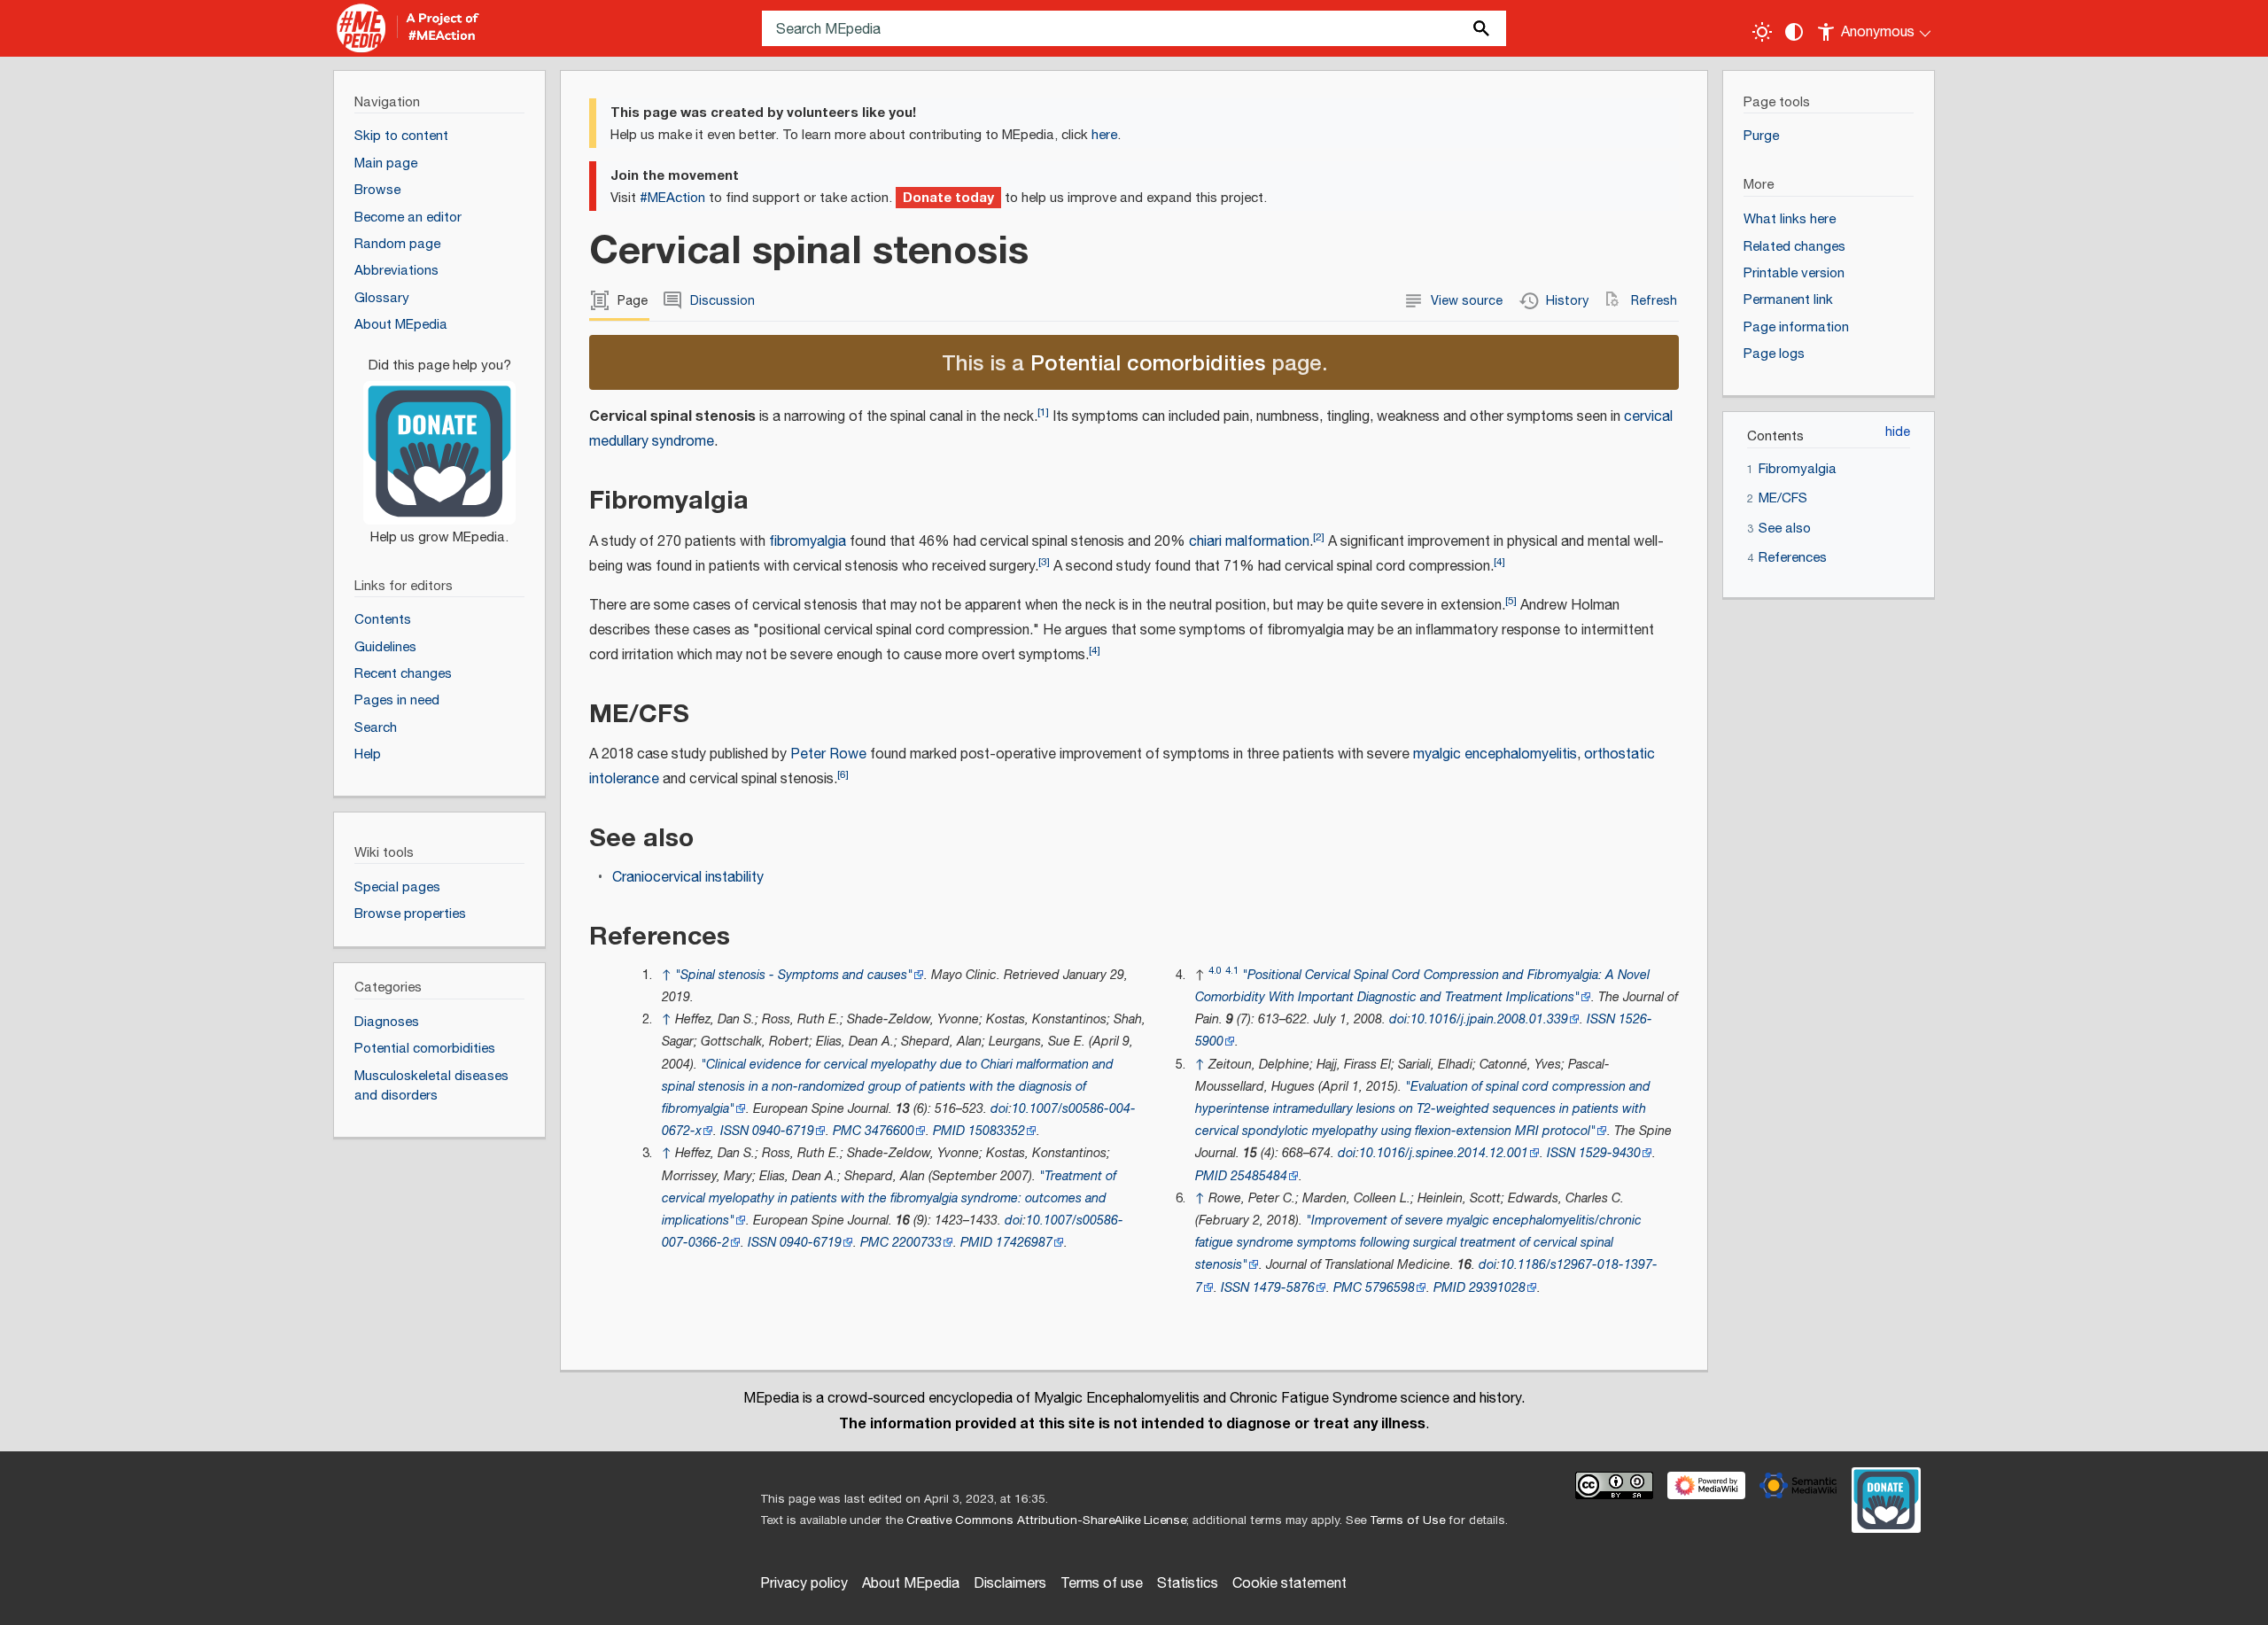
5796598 (1390, 1288)
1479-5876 (1284, 1288)
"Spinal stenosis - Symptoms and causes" (794, 975)
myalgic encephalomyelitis (1495, 754)
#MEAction (672, 198)
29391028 (1497, 1288)
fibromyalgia (808, 542)
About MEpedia (911, 1584)
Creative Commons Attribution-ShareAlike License (1046, 1520)
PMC (847, 1131)
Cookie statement (1289, 1584)
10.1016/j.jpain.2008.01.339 (1489, 1019)
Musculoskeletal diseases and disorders (431, 1086)
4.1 (1232, 971)
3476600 (889, 1131)
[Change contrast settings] (1794, 32)
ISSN (734, 1131)
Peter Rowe (828, 754)
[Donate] (439, 443)
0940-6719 (783, 1131)
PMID (949, 1131)
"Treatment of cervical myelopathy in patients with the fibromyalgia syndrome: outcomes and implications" (889, 1198)
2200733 (917, 1243)
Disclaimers (1010, 1584)
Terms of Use (1407, 1520)
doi (999, 1109)
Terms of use (1102, 1584)
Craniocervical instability (688, 878)
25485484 (1259, 1176)
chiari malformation (1249, 542)
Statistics (1188, 1584)
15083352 (997, 1131)
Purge (1761, 136)
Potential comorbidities (1148, 362)
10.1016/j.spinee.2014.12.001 (1444, 1153)
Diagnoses (387, 1022)
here (1104, 135)
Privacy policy (804, 1584)
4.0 (1215, 971)
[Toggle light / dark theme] (1762, 32)
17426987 (1024, 1243)
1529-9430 (1610, 1153)
